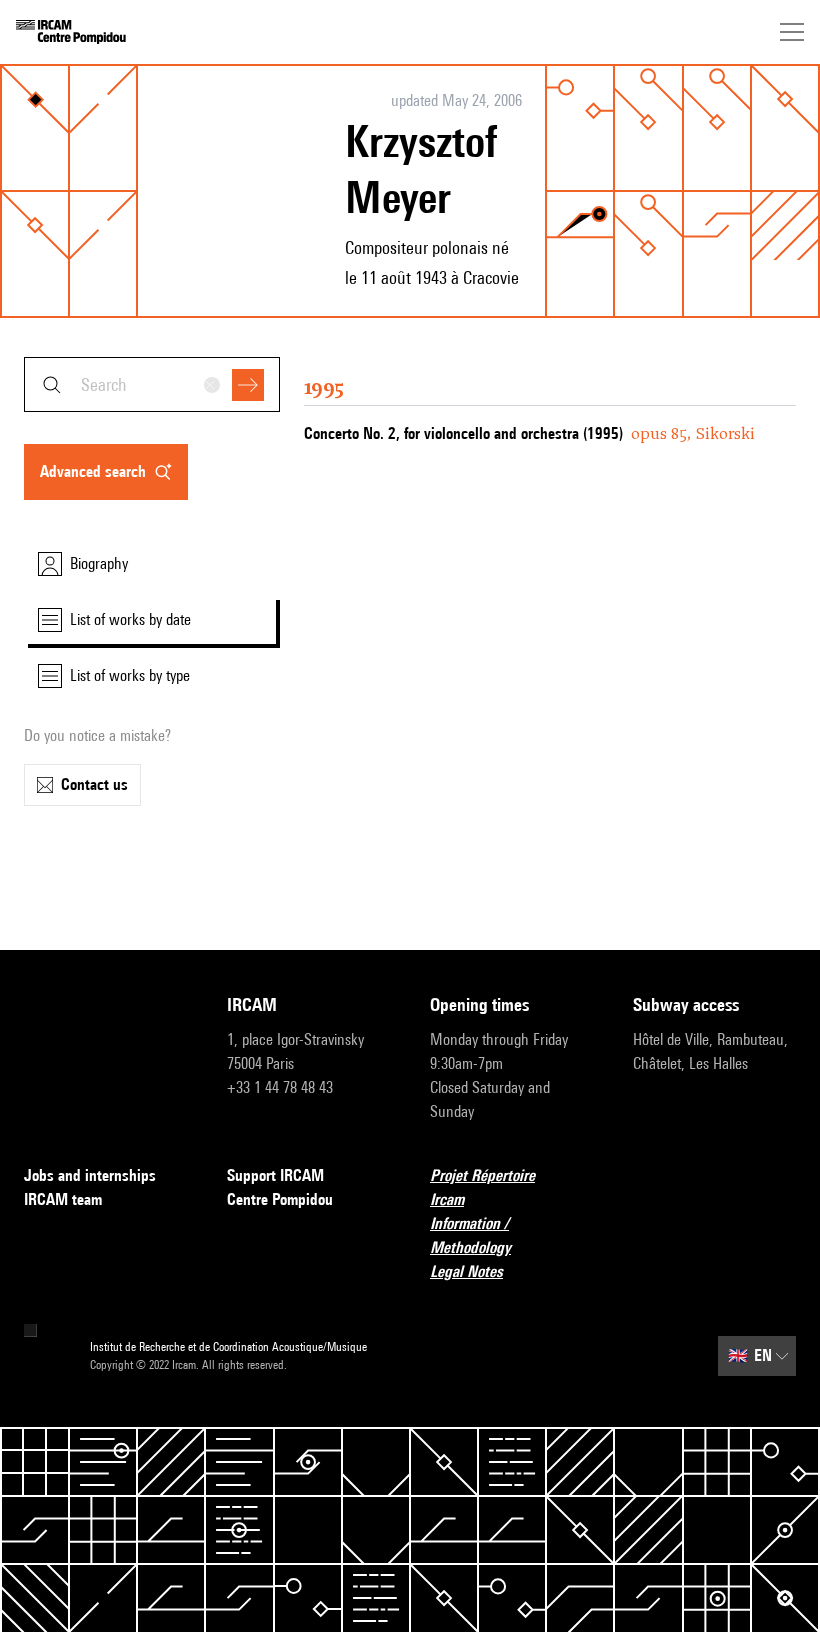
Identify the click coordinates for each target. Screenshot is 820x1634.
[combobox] (152, 384)
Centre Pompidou (280, 1199)
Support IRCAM (275, 1175)
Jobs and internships (90, 1175)
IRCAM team (63, 1199)
